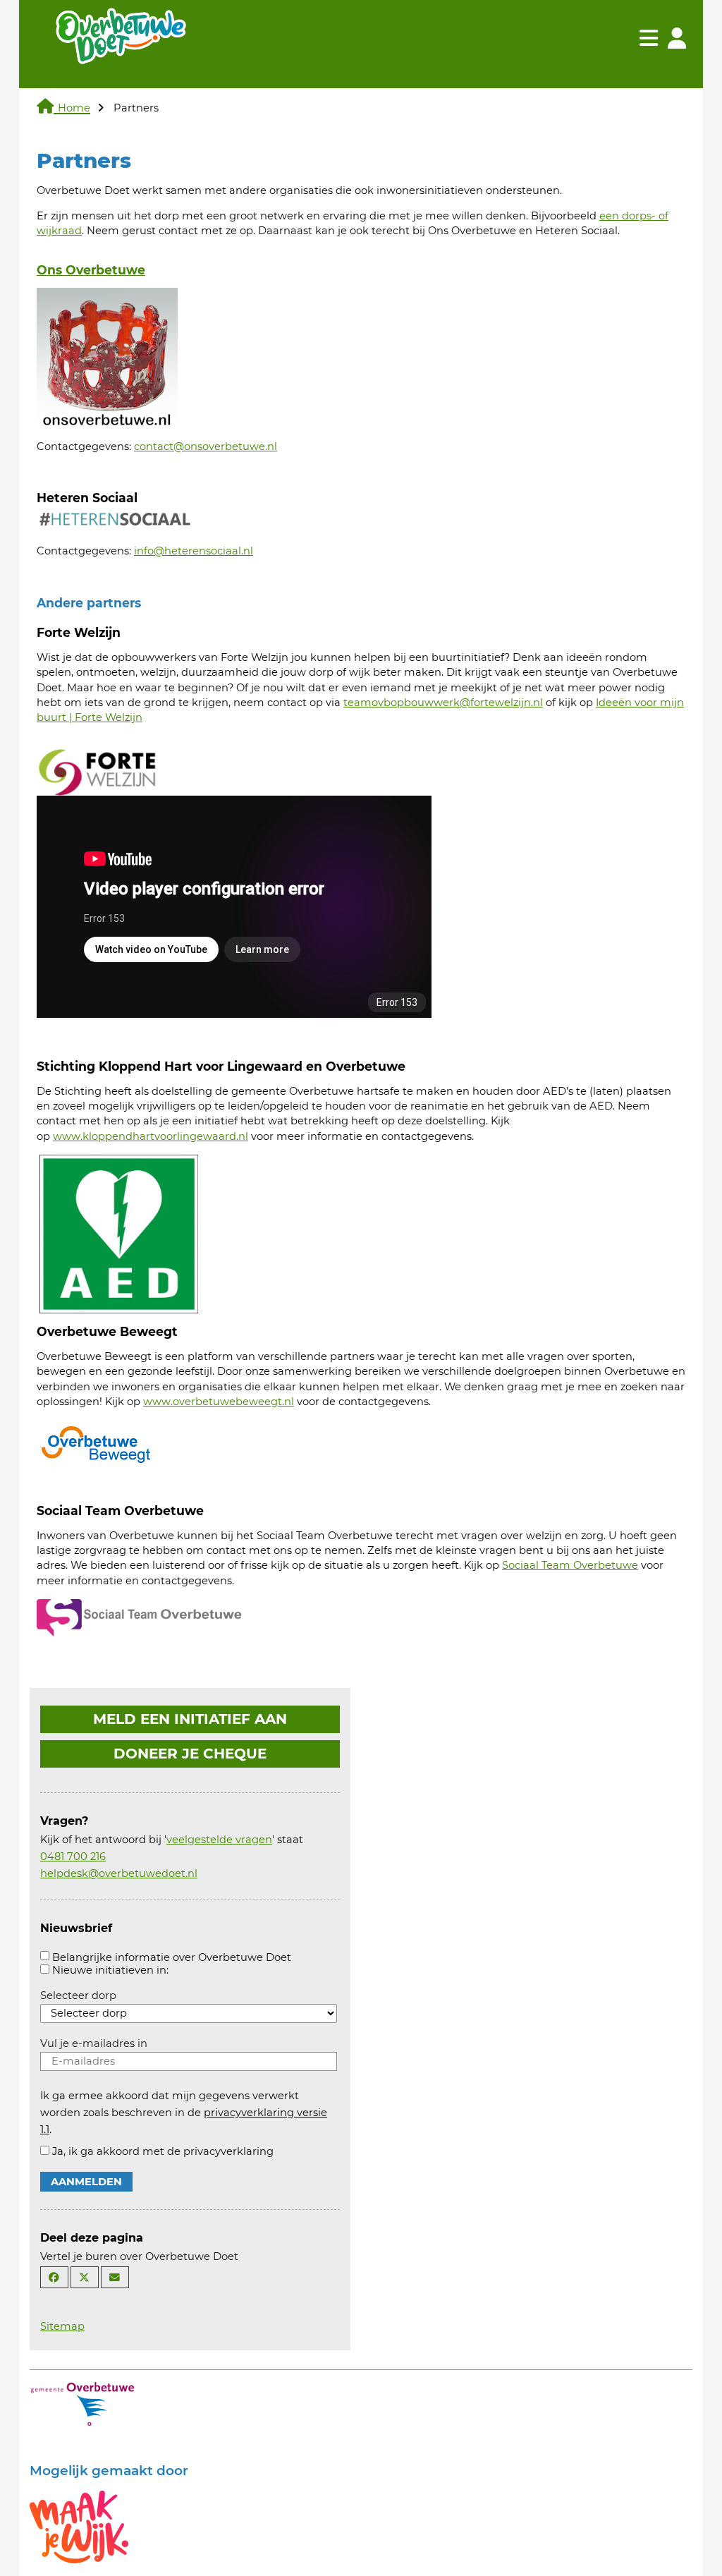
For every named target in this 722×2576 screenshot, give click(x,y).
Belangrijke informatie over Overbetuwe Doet (172, 1957)
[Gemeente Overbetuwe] (82, 2402)
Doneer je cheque (190, 1754)
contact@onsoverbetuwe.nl (206, 446)
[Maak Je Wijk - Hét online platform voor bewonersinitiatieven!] (79, 2526)
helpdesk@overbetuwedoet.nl (119, 1873)
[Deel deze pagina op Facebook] (54, 2277)
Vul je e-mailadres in (94, 2043)
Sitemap (62, 2326)
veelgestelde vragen (219, 1840)
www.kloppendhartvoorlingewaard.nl (151, 1136)
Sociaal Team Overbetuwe (570, 1565)
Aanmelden (86, 2182)
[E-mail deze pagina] (115, 2277)
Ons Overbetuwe (91, 270)
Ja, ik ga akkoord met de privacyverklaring (163, 2151)
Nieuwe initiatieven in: (110, 1970)
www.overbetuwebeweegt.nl (219, 1402)
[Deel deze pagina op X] (85, 2277)
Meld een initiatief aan (190, 1719)
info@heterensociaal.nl (194, 551)
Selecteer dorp (78, 1995)
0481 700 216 (73, 1857)
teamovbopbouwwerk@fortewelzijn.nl (443, 703)
